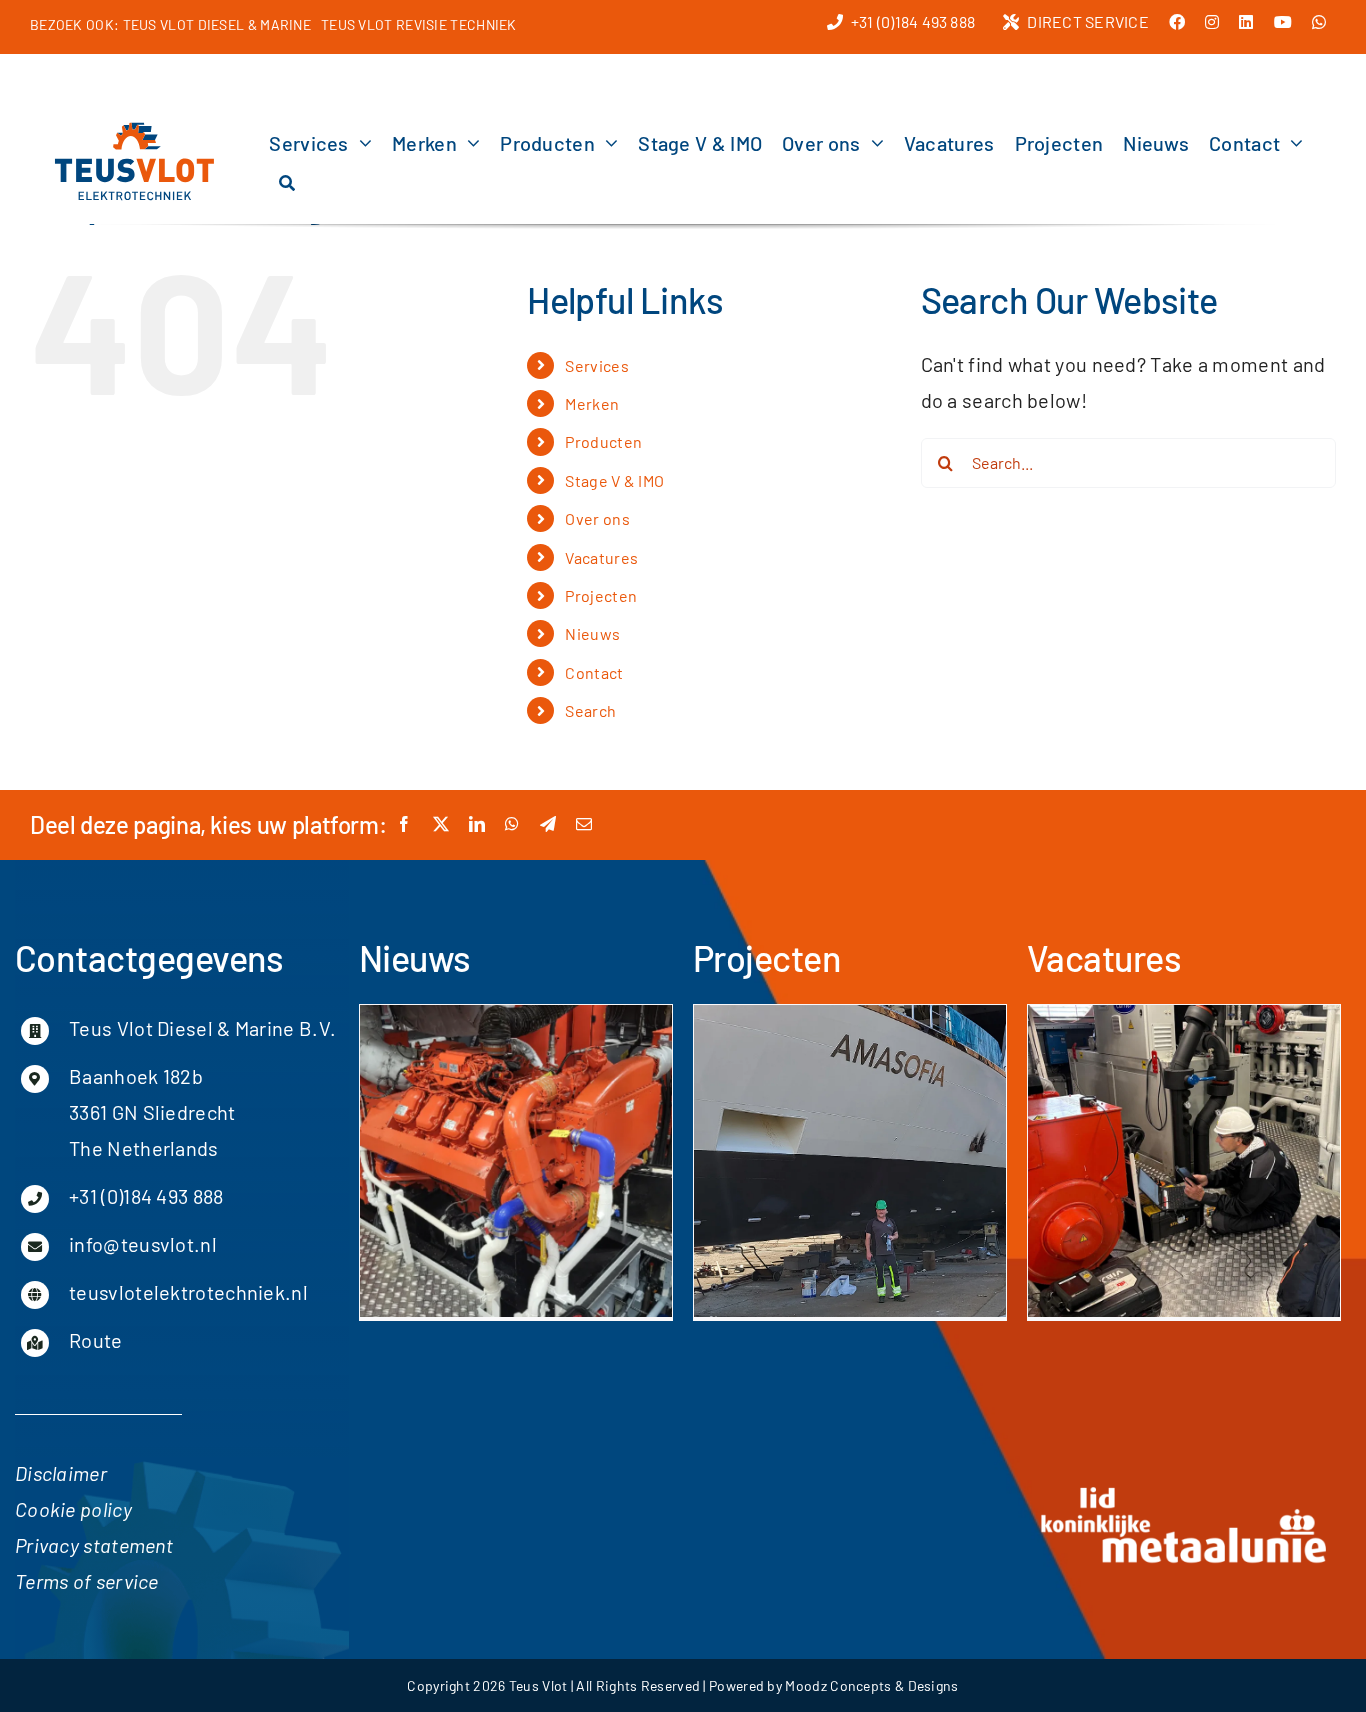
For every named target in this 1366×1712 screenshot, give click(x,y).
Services (596, 365)
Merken (592, 403)
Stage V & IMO (614, 480)
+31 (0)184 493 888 (146, 1196)
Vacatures (601, 557)
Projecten (601, 595)
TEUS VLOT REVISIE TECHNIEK (419, 24)
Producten (603, 441)
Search (590, 710)
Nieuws (592, 633)
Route (96, 1340)
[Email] (584, 824)
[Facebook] (404, 824)
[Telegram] (548, 824)
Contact (594, 672)
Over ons (597, 518)
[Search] (287, 183)
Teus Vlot (538, 1685)
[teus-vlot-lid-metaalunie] (1184, 1491)
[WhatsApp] (512, 824)
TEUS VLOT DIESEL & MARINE (217, 24)
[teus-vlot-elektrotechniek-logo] (134, 129)
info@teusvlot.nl (143, 1244)
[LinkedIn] (477, 824)
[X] (441, 824)
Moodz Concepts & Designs (871, 1685)
